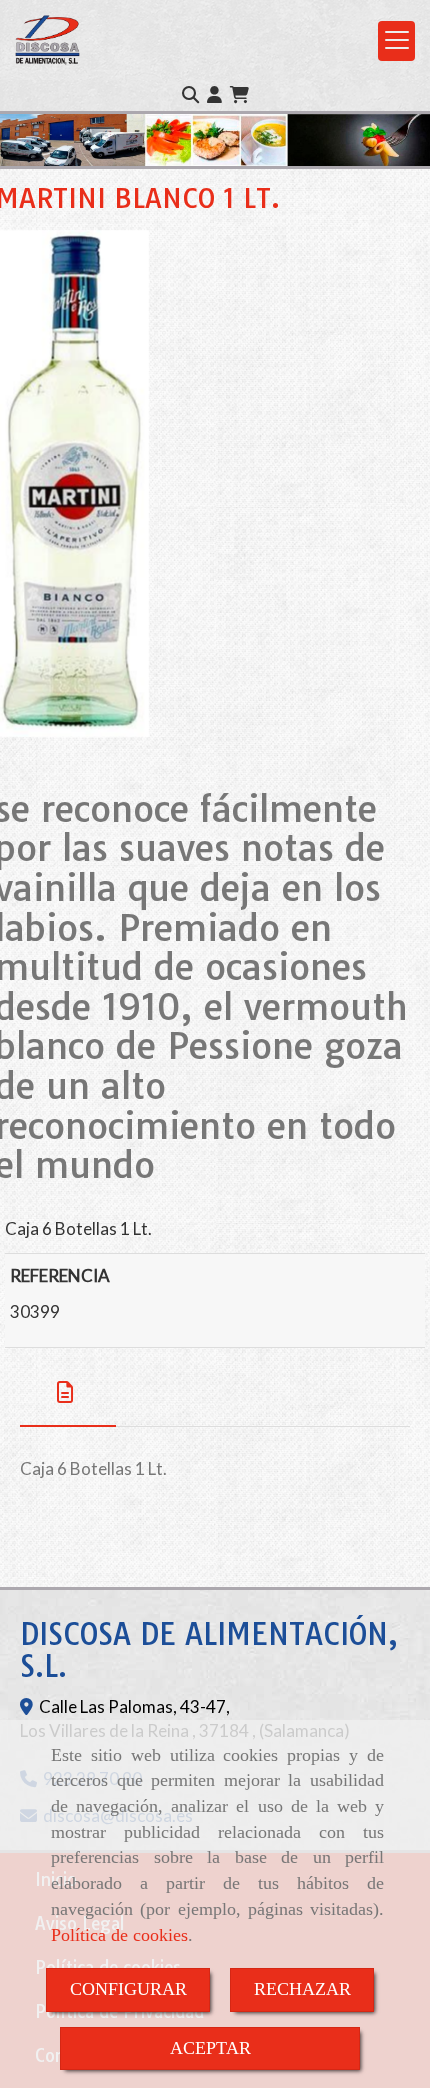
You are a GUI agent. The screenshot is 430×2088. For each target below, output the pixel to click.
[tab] (68, 1392)
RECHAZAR (302, 1989)
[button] (214, 95)
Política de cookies (119, 1935)
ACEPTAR (210, 2048)
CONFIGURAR (128, 1989)
